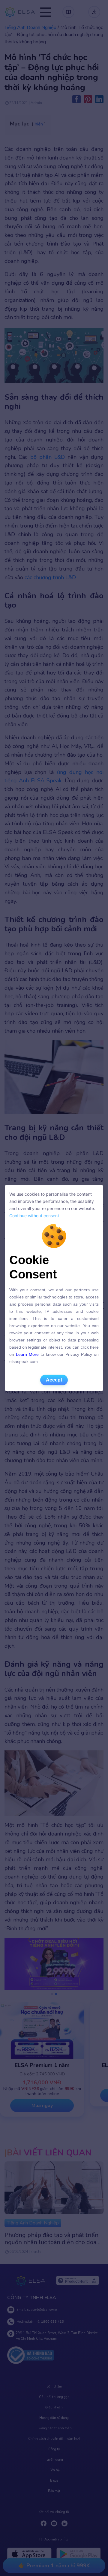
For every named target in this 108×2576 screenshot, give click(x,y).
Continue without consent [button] (34, 1216)
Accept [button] (54, 1380)
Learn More (27, 1354)
